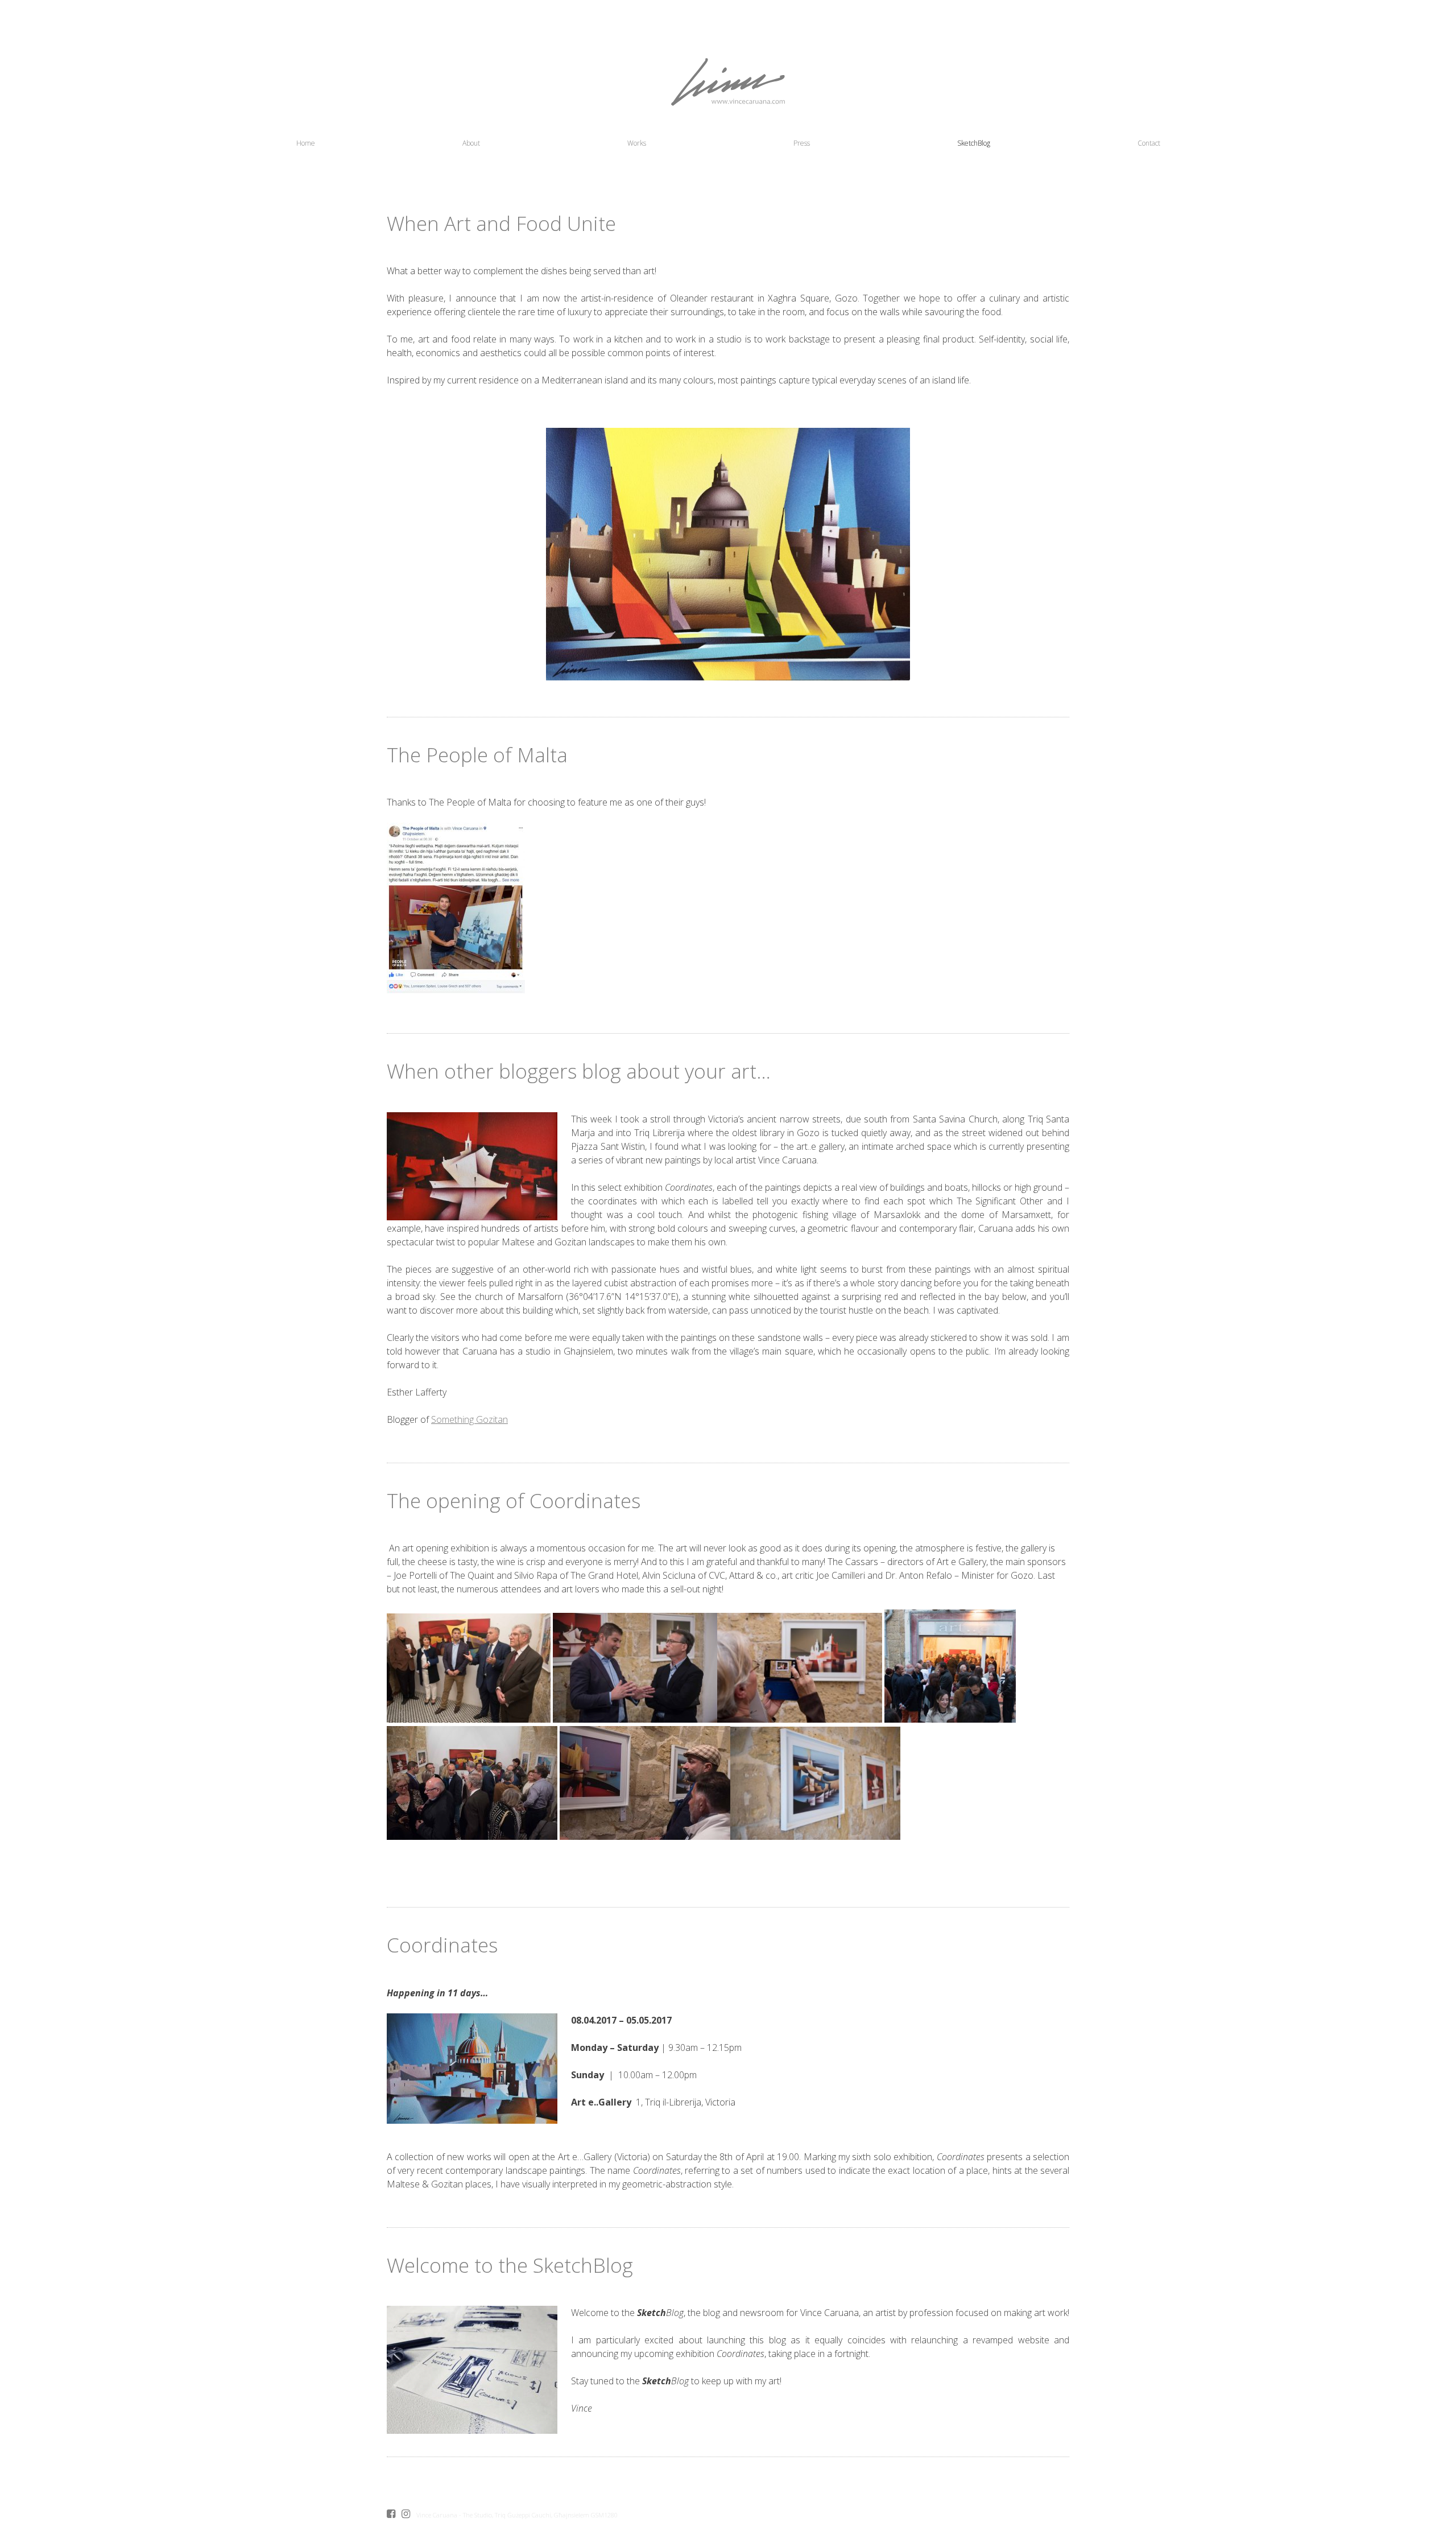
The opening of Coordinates (514, 1500)
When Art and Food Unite (501, 223)
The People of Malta (477, 755)
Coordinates (442, 1945)
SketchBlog (974, 143)
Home (306, 143)
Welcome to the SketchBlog (510, 2265)
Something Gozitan (470, 1419)
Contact (1149, 143)
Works (637, 143)
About (471, 143)
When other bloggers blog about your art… (579, 1071)
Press (802, 143)
